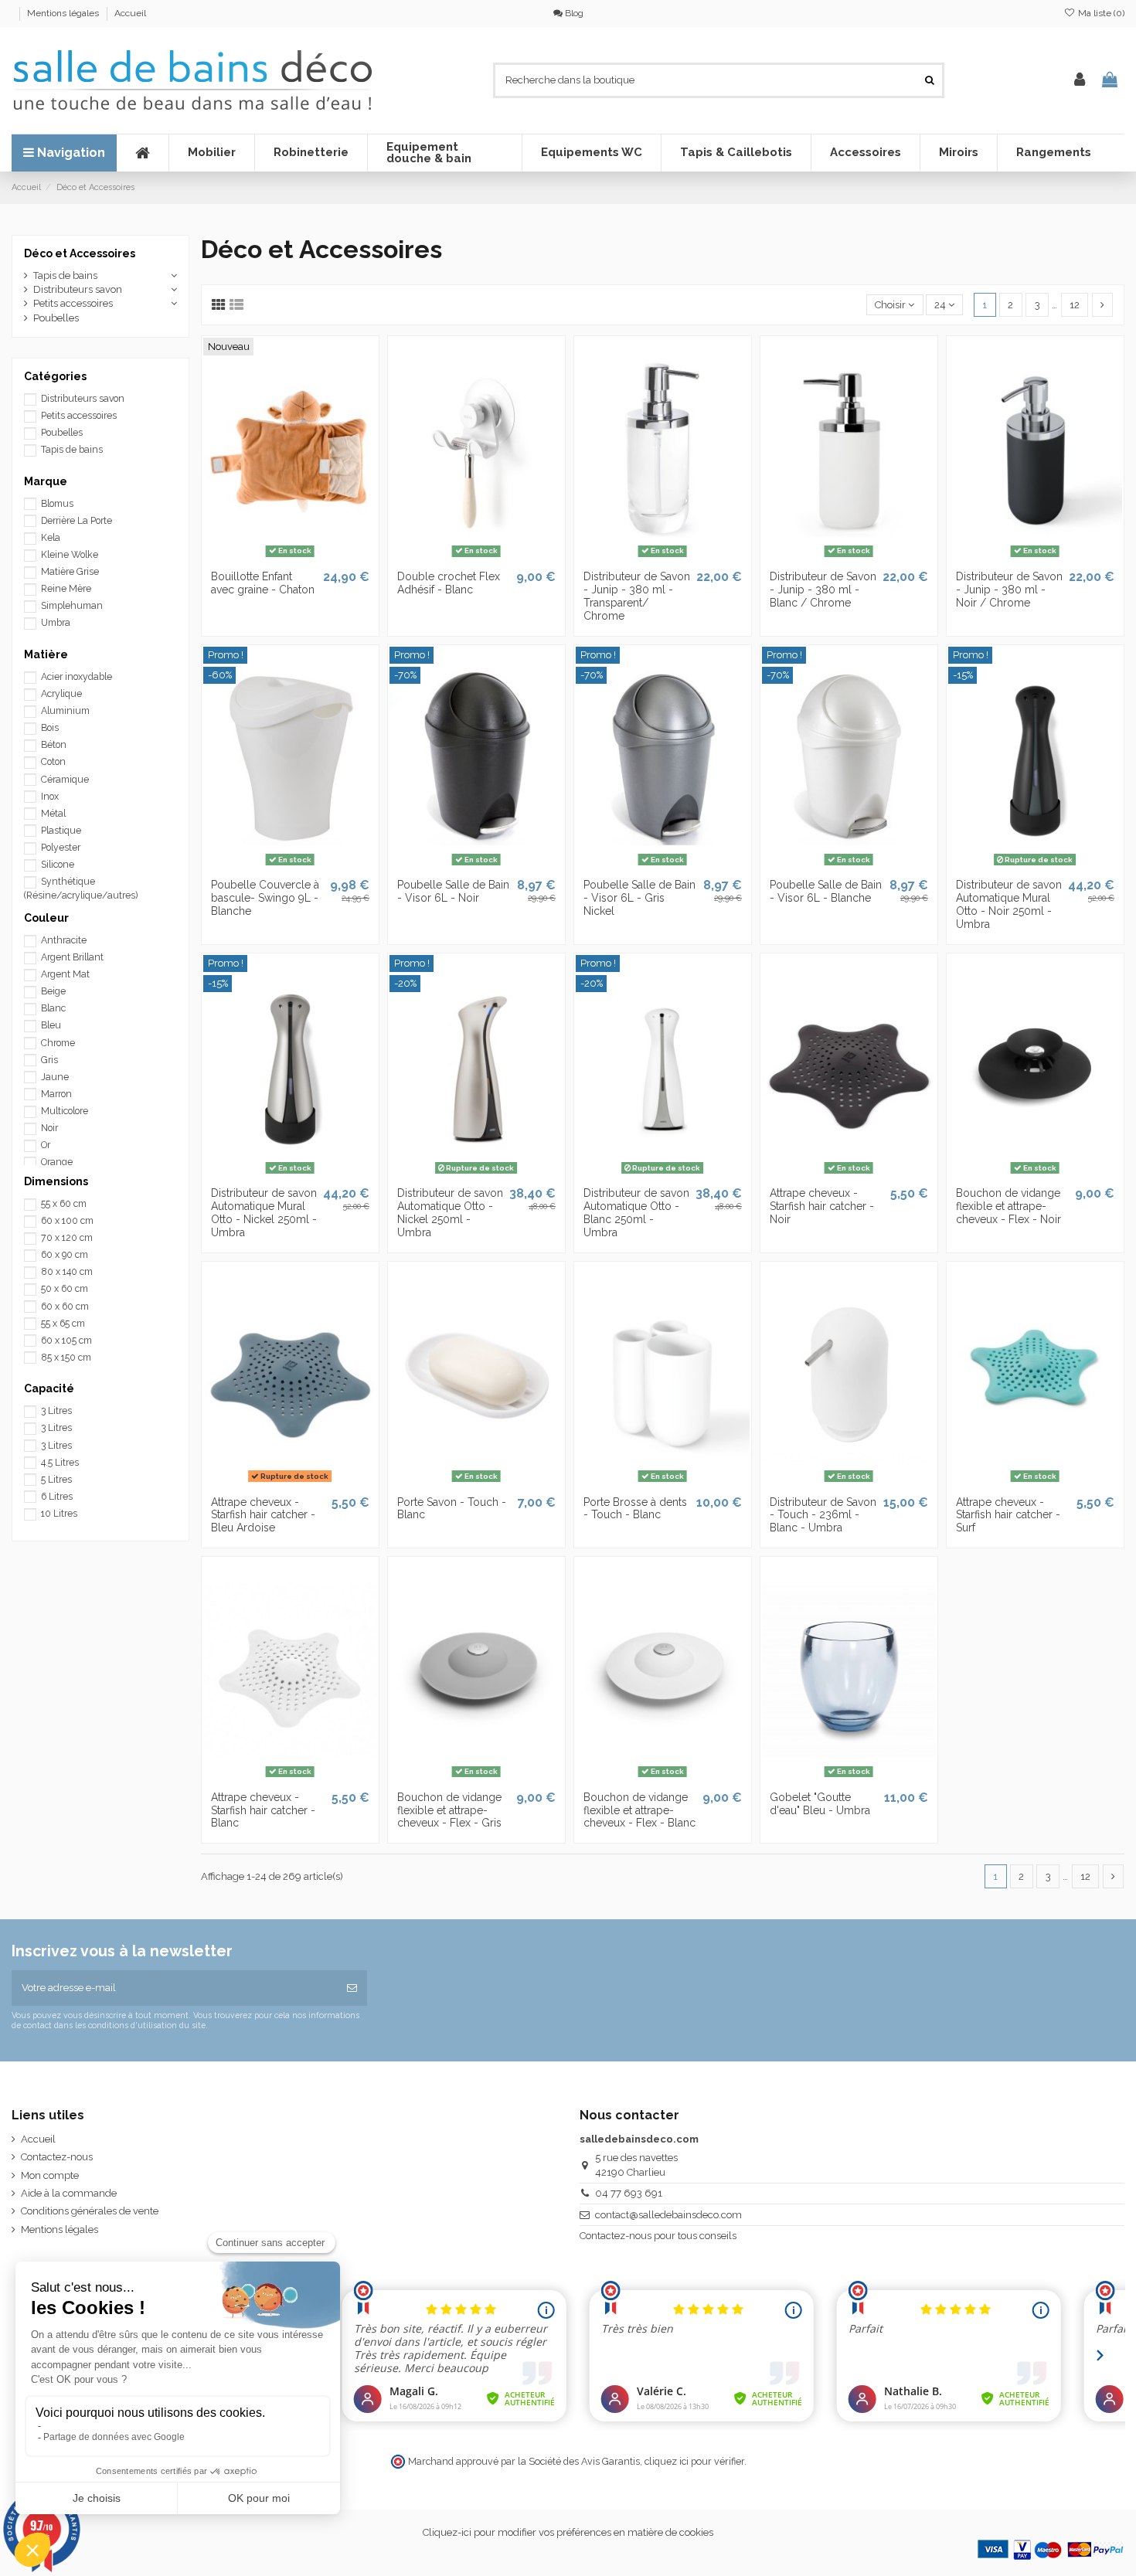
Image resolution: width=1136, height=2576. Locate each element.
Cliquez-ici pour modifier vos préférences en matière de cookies (568, 2532)
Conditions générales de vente (90, 2211)
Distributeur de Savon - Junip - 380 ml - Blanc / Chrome (823, 590)
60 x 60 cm (65, 1307)
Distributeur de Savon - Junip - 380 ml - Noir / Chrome (1009, 590)
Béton (54, 745)
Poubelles (56, 318)
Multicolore (65, 1111)
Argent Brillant (72, 957)
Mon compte (50, 2175)
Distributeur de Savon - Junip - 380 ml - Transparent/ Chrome (637, 596)
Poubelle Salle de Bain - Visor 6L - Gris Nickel (639, 898)
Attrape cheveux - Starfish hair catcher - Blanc (263, 1810)
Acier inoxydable (77, 677)
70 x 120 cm (67, 1238)
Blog (573, 13)
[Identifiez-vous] (1080, 80)
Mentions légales (64, 13)
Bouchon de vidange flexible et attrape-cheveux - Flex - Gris (449, 1810)
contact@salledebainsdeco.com (668, 2215)
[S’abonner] (352, 1988)
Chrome (58, 1043)
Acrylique (61, 694)
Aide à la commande (69, 2193)
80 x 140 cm (67, 1272)
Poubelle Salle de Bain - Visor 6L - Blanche (826, 891)
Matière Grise (70, 572)
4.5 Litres (60, 1463)
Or (46, 1145)
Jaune (55, 1077)
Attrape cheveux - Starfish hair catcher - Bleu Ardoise (263, 1515)
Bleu (51, 1025)
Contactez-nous (57, 2157)
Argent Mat (65, 974)
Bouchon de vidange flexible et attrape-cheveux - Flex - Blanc (639, 1810)
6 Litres (57, 1497)
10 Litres (59, 1514)
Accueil (130, 13)
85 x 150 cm (66, 1358)
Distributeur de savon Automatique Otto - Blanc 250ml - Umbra (636, 1212)
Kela (51, 538)
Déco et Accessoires (80, 253)
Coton (53, 762)
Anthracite (64, 940)
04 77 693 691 (629, 2193)
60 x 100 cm (67, 1221)
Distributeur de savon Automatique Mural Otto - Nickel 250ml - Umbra (264, 1212)
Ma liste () (1100, 13)
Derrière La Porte (77, 521)
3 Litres (56, 1411)
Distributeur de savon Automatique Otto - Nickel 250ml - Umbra (450, 1212)
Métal (53, 814)
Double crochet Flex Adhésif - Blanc (449, 583)
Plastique (61, 831)
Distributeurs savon (78, 289)
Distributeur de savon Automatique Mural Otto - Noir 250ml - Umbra (1009, 904)
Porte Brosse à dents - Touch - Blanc (635, 1509)
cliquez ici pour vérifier (694, 2461)
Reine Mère (66, 589)
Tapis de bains (65, 275)
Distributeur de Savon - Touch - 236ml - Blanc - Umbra (823, 1515)
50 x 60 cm (65, 1289)
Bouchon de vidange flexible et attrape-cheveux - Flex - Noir (1008, 1206)
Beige (53, 991)
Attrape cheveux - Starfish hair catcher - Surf (1008, 1515)
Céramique (65, 780)
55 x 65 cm (63, 1324)
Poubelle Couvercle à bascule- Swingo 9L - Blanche (265, 898)
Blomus (57, 504)
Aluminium (65, 711)
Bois (50, 728)
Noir (49, 1128)
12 (1075, 305)
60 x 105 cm (66, 1341)
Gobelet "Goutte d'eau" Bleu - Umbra (820, 1804)
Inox (50, 797)
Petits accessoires (73, 303)
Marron (56, 1094)
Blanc (53, 1008)
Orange (57, 1162)
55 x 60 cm (64, 1204)
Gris (49, 1060)
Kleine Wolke (70, 555)
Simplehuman (72, 606)
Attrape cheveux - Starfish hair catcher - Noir (822, 1206)
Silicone (58, 865)
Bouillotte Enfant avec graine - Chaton (263, 583)
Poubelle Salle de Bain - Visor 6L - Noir (453, 891)
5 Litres (56, 1480)
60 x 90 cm (65, 1255)
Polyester (61, 848)
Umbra (56, 623)
